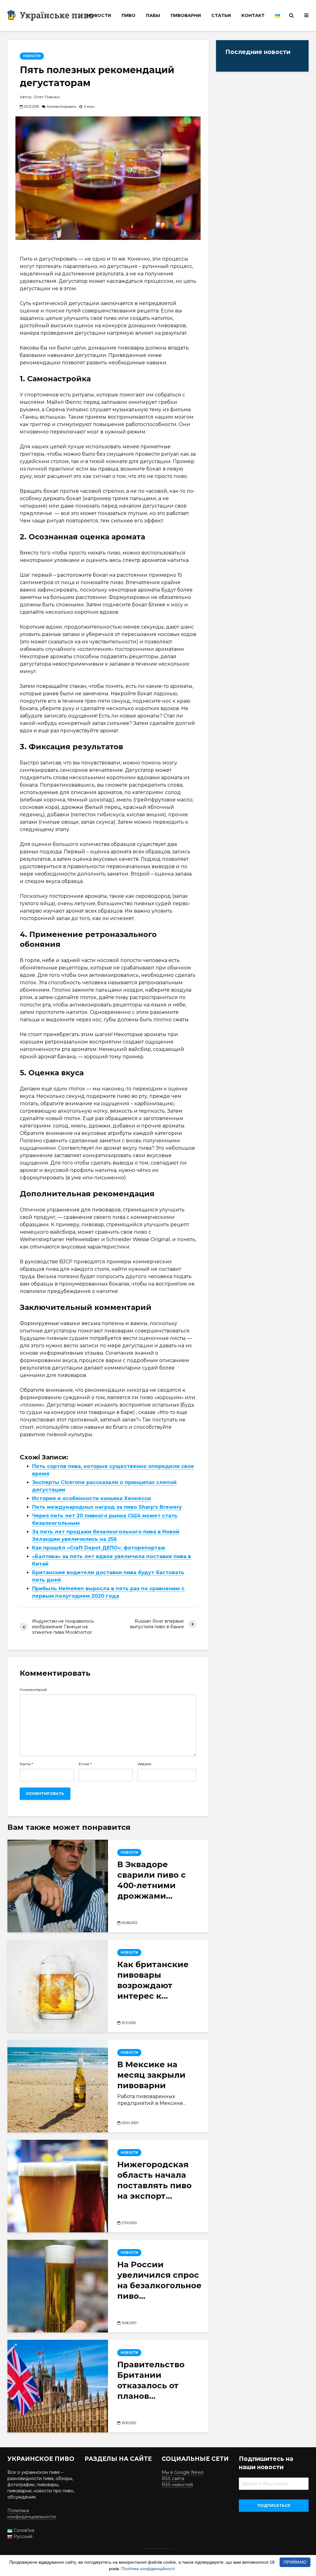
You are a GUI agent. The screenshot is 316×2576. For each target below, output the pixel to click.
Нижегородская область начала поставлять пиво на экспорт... (154, 2180)
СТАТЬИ (221, 15)
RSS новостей (177, 2485)
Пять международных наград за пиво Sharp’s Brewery (107, 1507)
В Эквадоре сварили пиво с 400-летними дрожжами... (152, 1880)
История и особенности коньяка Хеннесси (91, 1498)
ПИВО (129, 15)
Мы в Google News (183, 2472)
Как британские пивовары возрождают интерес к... (153, 1980)
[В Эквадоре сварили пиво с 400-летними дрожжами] (58, 1886)
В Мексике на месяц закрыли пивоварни (151, 2075)
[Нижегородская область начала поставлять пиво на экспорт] (58, 2186)
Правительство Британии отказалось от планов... (151, 2380)
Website (144, 1764)
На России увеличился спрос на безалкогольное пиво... (159, 2280)
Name (26, 1764)
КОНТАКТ (253, 15)
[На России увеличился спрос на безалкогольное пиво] (58, 2286)
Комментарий (33, 1690)
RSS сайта (173, 2478)
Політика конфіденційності (148, 2569)
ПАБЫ (153, 15)
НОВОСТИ (99, 15)
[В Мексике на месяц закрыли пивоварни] (58, 2086)
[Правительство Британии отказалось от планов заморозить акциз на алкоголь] (58, 2386)
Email (85, 1764)
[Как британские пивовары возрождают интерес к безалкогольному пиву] (58, 1986)
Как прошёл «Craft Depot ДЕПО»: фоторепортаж (99, 1548)
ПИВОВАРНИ (186, 15)
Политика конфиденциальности (32, 2514)
